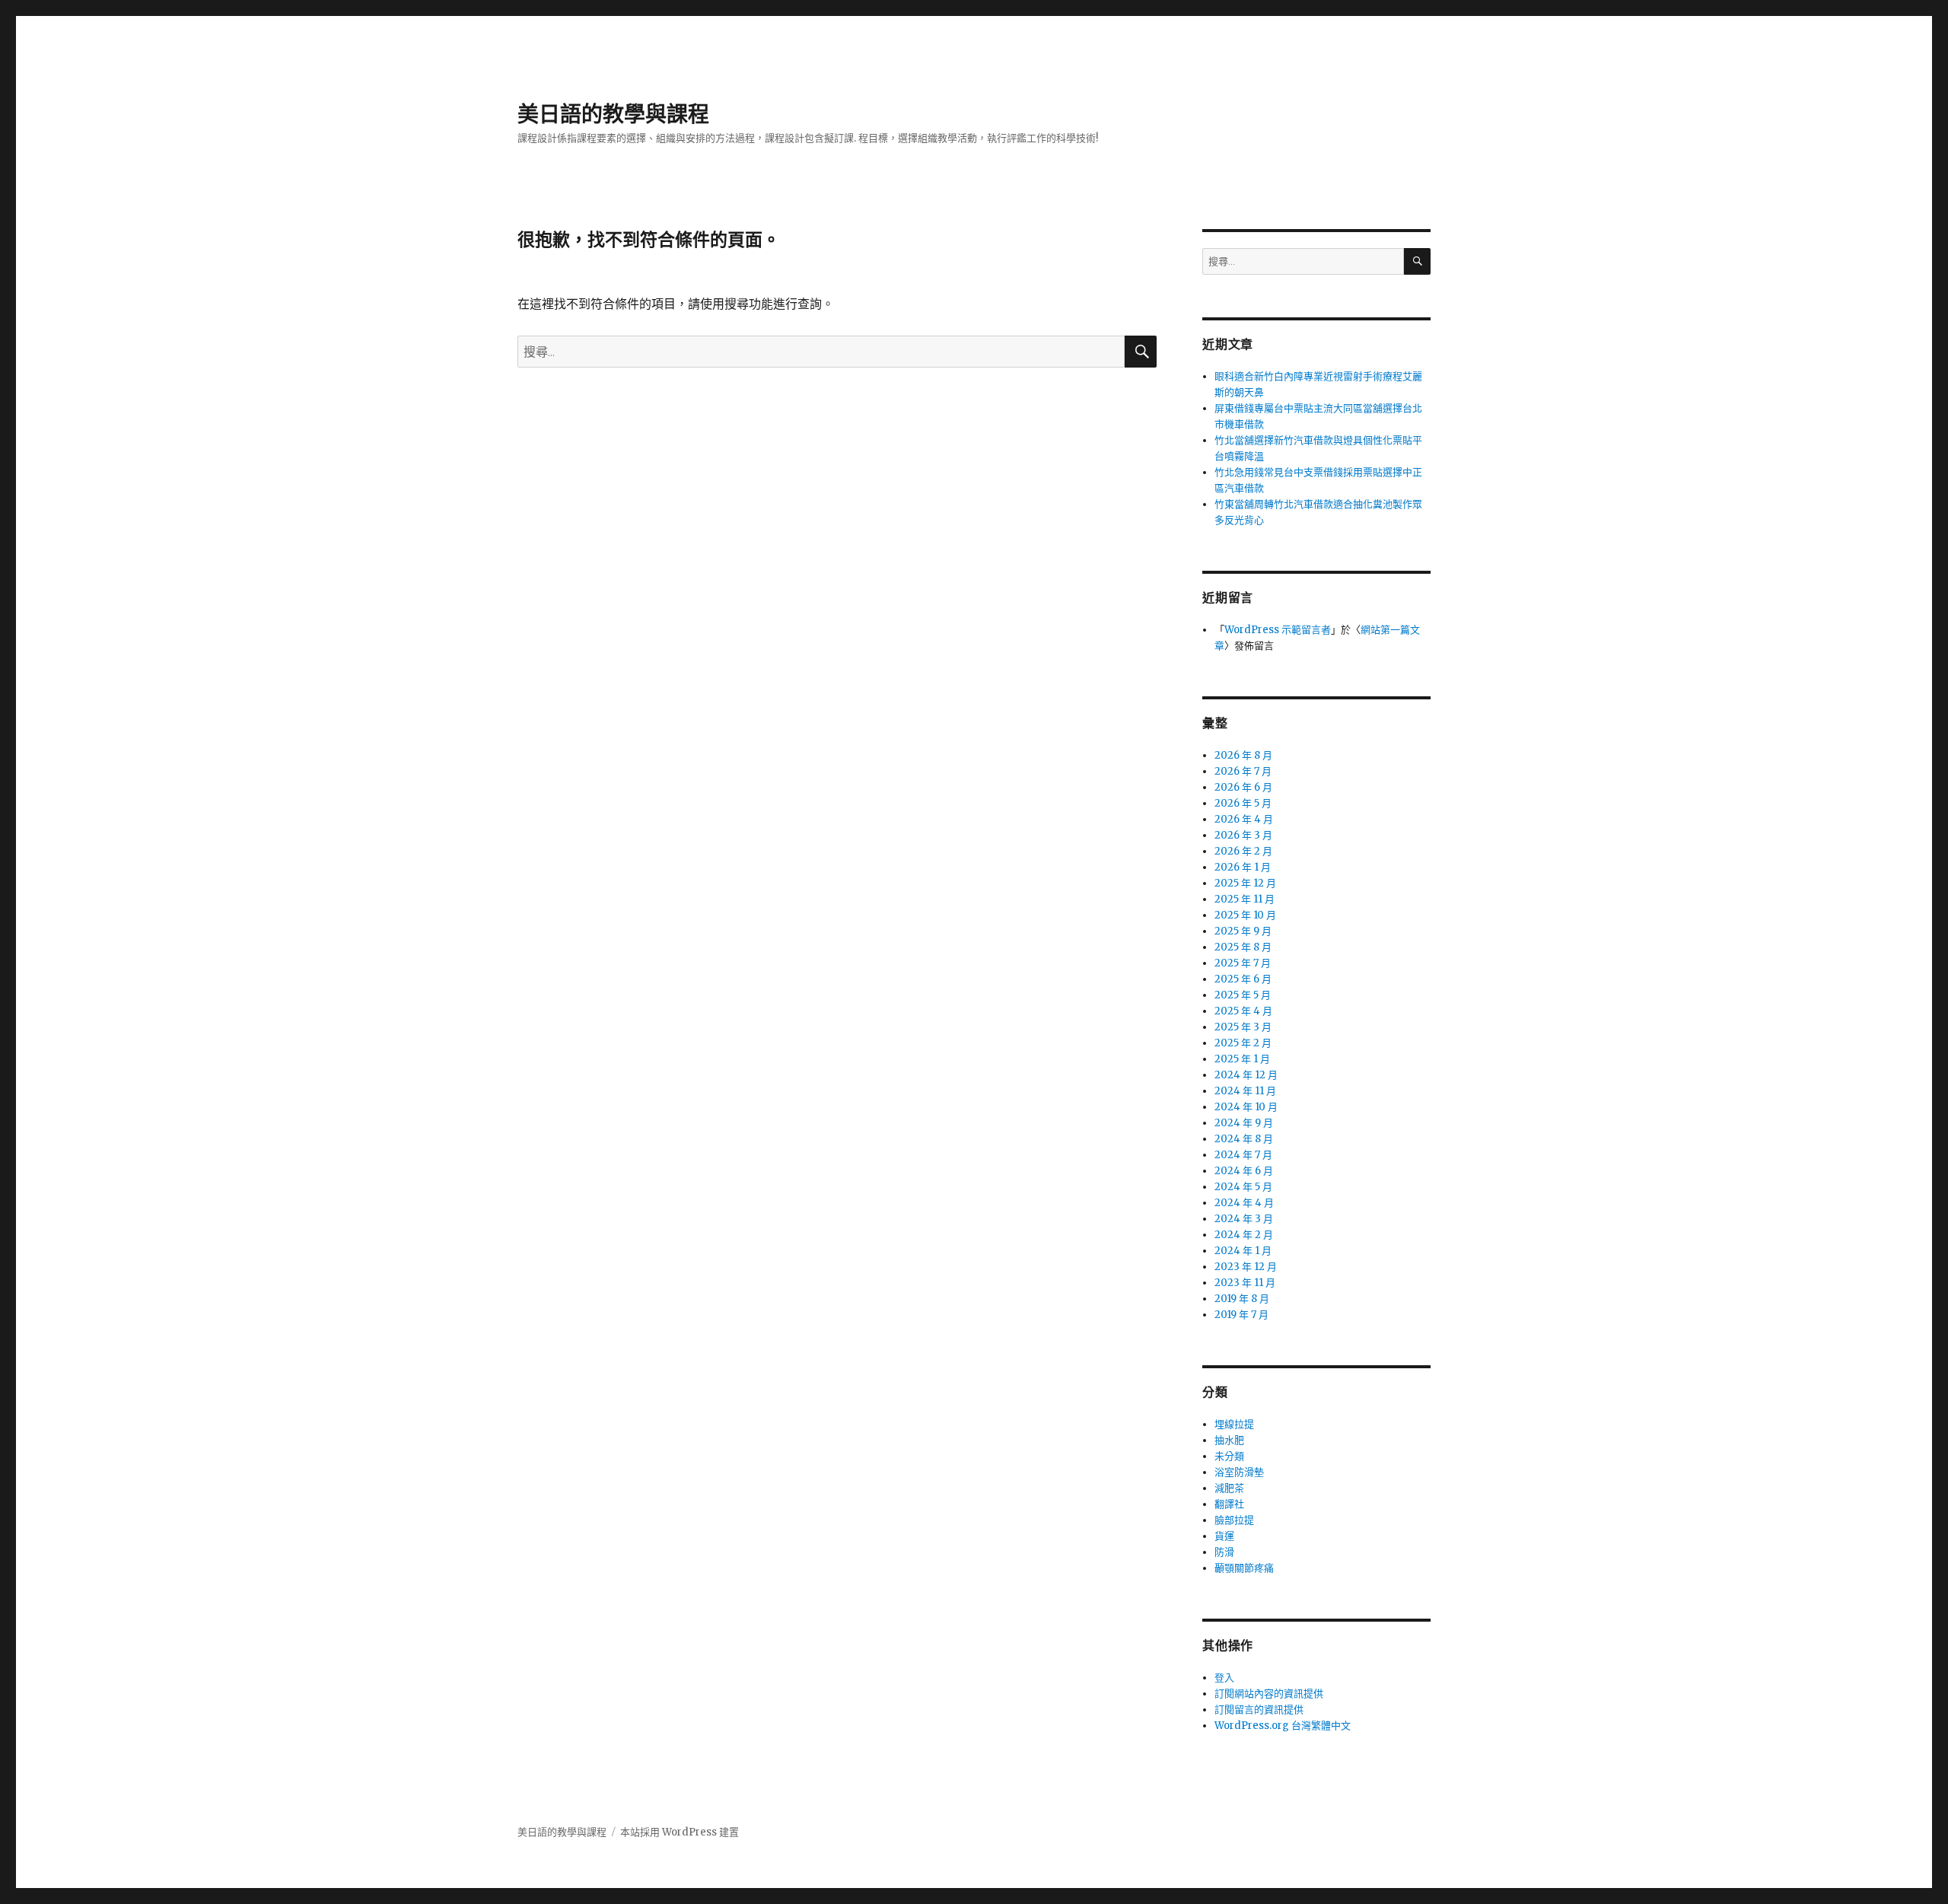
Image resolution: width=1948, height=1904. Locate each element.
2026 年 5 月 (1243, 803)
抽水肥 (1229, 1440)
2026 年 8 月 (1243, 755)
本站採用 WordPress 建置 (680, 1832)
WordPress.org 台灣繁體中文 (1283, 1726)
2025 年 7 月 (1243, 963)
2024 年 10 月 (1246, 1107)
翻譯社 (1229, 1504)
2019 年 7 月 (1241, 1315)
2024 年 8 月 (1244, 1139)
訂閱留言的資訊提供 (1259, 1710)
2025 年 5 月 (1243, 995)
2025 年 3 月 (1243, 1027)
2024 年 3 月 (1244, 1219)
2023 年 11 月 (1245, 1283)
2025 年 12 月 (1245, 883)
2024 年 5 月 (1243, 1187)
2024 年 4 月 (1244, 1203)
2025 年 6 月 (1243, 979)
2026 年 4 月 (1244, 819)
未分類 (1229, 1456)
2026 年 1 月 (1243, 867)
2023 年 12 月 (1246, 1267)
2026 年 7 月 (1243, 771)
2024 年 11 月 (1245, 1091)
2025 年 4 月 (1243, 1011)
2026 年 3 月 (1243, 835)
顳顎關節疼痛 (1244, 1568)
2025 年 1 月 (1242, 1059)
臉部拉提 (1234, 1520)
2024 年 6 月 (1244, 1171)
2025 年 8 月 (1243, 947)
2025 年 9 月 (1243, 931)
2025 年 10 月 (1245, 915)
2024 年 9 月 (1244, 1123)
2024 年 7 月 (1243, 1155)
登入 (1224, 1678)
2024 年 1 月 (1243, 1251)
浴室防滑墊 (1239, 1472)
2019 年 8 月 (1242, 1299)
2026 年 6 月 (1243, 787)
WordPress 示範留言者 (1278, 630)
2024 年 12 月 (1246, 1075)
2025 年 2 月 (1243, 1043)
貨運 (1224, 1536)
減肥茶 (1229, 1488)
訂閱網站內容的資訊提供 (1269, 1694)
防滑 (1224, 1552)
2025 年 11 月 (1245, 899)
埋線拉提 (1234, 1424)
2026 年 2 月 (1243, 851)
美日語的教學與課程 (613, 114)
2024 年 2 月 (1244, 1235)
